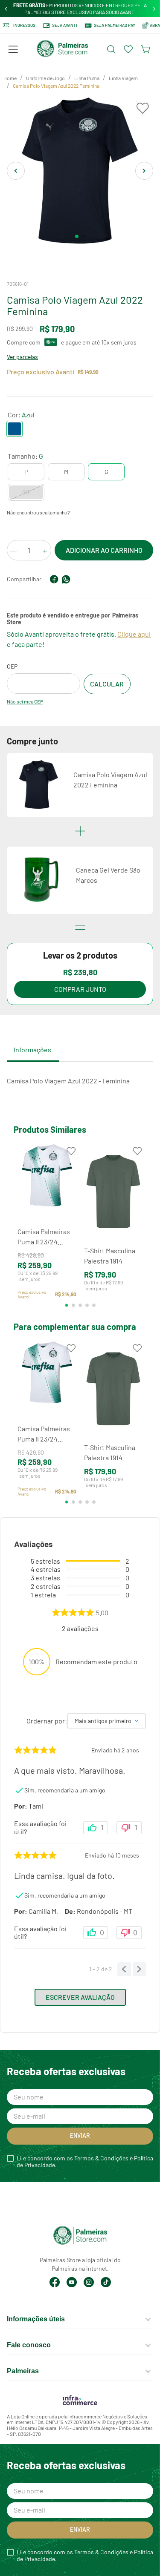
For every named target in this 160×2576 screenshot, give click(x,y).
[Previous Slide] (6, 9)
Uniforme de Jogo (45, 78)
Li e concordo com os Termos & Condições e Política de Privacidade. (85, 2162)
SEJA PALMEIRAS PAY (115, 25)
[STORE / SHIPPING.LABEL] (107, 684)
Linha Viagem (123, 78)
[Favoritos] (128, 49)
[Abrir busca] (111, 49)
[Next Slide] (154, 9)
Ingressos (24, 25)
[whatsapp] (66, 579)
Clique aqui (134, 634)
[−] (13, 551)
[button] (13, 49)
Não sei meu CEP (25, 701)
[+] (45, 551)
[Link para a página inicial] (10, 78)
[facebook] (54, 579)
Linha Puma (87, 78)
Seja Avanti (65, 25)
